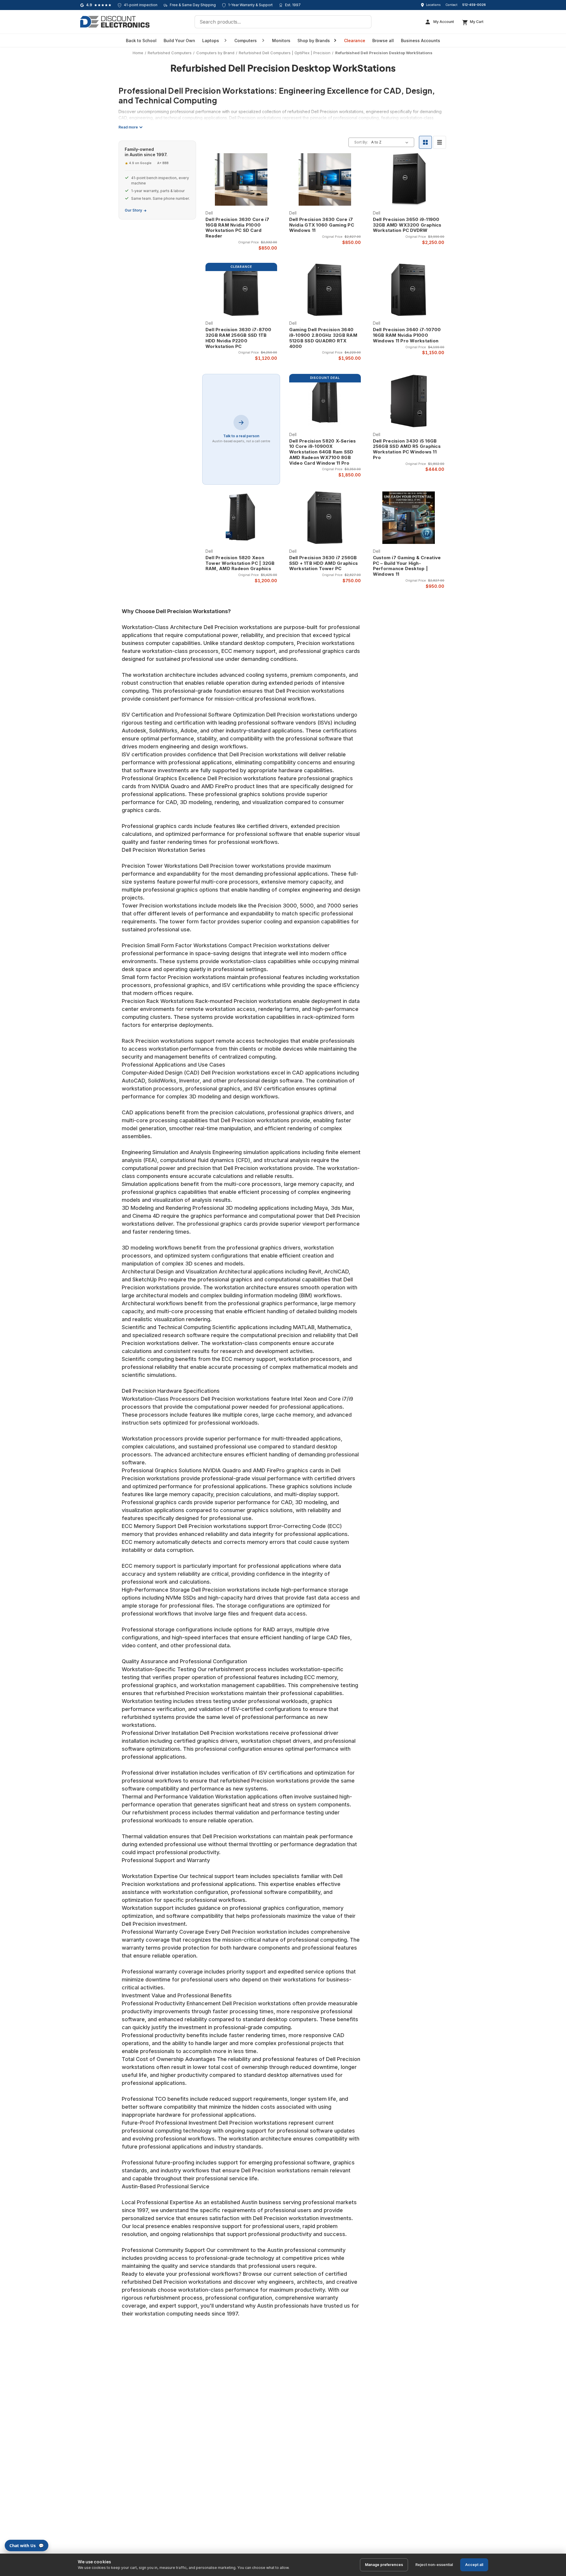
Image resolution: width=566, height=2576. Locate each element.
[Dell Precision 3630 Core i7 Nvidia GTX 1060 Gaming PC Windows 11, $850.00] (325, 179)
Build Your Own (179, 41)
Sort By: (361, 142)
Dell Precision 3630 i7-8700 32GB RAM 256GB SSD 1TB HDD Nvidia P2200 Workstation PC (238, 338)
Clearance (355, 41)
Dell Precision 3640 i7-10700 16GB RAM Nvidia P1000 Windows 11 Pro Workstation (407, 335)
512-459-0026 (474, 5)
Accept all (474, 2565)
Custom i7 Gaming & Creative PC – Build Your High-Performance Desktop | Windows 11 (407, 566)
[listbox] (391, 142)
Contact (451, 5)
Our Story (133, 210)
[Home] (115, 22)
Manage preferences (384, 2565)
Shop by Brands (314, 41)
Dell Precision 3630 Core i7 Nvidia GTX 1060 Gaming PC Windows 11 (322, 225)
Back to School (141, 41)
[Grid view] (425, 142)
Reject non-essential (434, 2565)
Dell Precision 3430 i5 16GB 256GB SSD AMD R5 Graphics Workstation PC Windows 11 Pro (407, 449)
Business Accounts (421, 41)
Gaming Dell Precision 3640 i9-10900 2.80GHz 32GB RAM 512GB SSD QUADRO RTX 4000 (323, 338)
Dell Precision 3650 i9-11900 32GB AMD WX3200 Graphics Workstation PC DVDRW (407, 225)
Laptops (211, 41)
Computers (246, 41)
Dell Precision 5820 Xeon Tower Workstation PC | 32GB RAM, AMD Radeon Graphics (240, 563)
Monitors (281, 41)
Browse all (383, 41)
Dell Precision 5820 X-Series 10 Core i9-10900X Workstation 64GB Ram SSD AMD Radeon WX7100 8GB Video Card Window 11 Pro (323, 452)
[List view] (440, 142)
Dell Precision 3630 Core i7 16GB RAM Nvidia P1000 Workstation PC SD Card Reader (237, 228)
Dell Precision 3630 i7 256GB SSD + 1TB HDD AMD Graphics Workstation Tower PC (324, 563)
